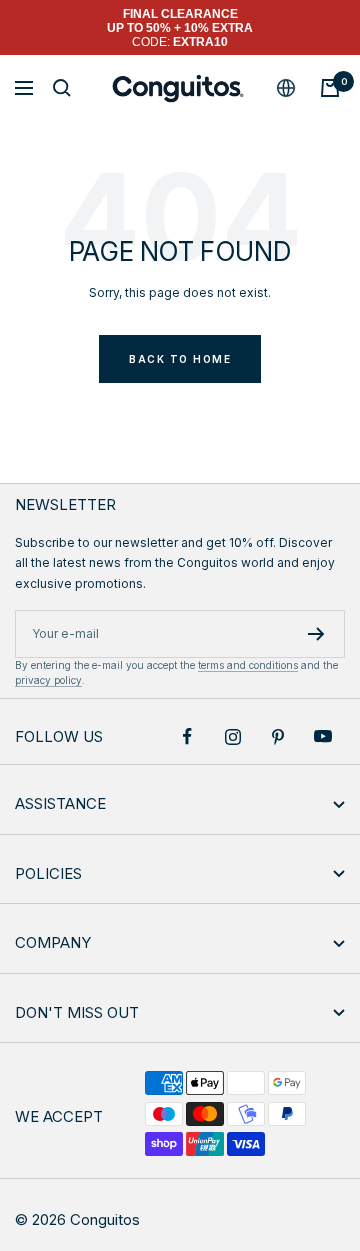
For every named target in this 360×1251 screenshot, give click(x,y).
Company (53, 942)
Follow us (59, 736)
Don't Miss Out (77, 1012)
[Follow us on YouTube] (322, 736)
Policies (48, 873)
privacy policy (48, 680)
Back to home (180, 359)
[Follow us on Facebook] (187, 736)
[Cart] (330, 88)
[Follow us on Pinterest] (277, 736)
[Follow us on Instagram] (232, 736)
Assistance (60, 803)
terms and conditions (248, 665)
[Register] (316, 634)
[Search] (62, 88)
